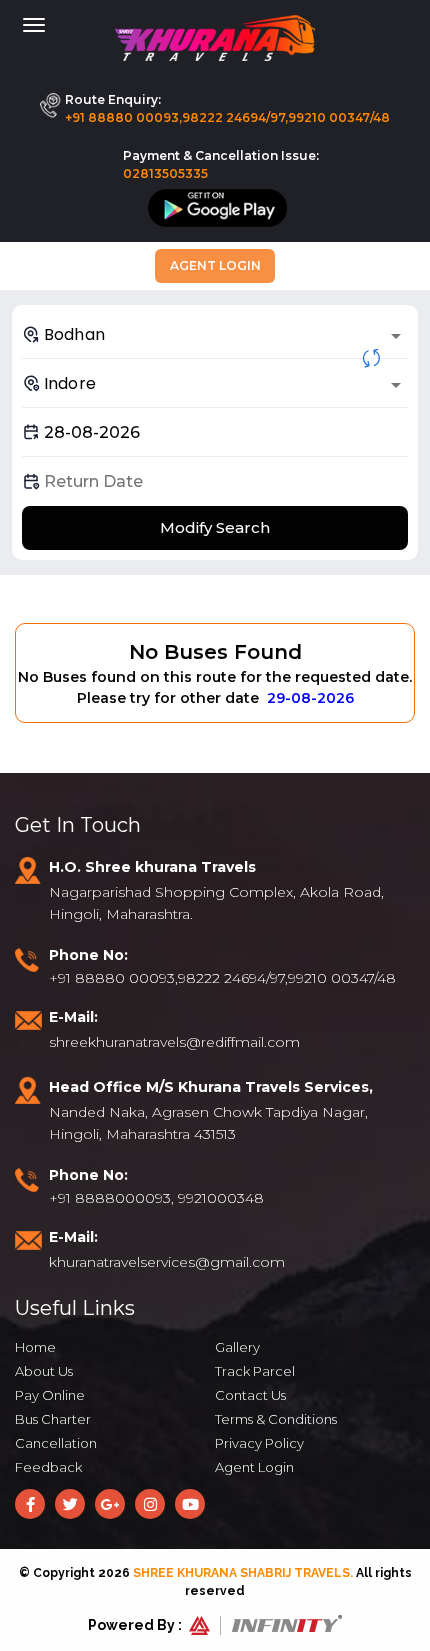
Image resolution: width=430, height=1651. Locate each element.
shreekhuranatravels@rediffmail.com (174, 1042)
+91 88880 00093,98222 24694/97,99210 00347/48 (227, 117)
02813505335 (165, 173)
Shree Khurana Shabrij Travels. (243, 1573)
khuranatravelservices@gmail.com (167, 1262)
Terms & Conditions (276, 1419)
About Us (44, 1371)
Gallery (237, 1347)
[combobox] (215, 334)
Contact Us (250, 1395)
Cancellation (56, 1443)
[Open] (396, 336)
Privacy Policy (259, 1443)
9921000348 (221, 1198)
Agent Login (215, 265)
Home (35, 1347)
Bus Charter (53, 1419)
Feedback (48, 1467)
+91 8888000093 (110, 1198)
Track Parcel (255, 1371)
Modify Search (215, 527)
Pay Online (50, 1395)
